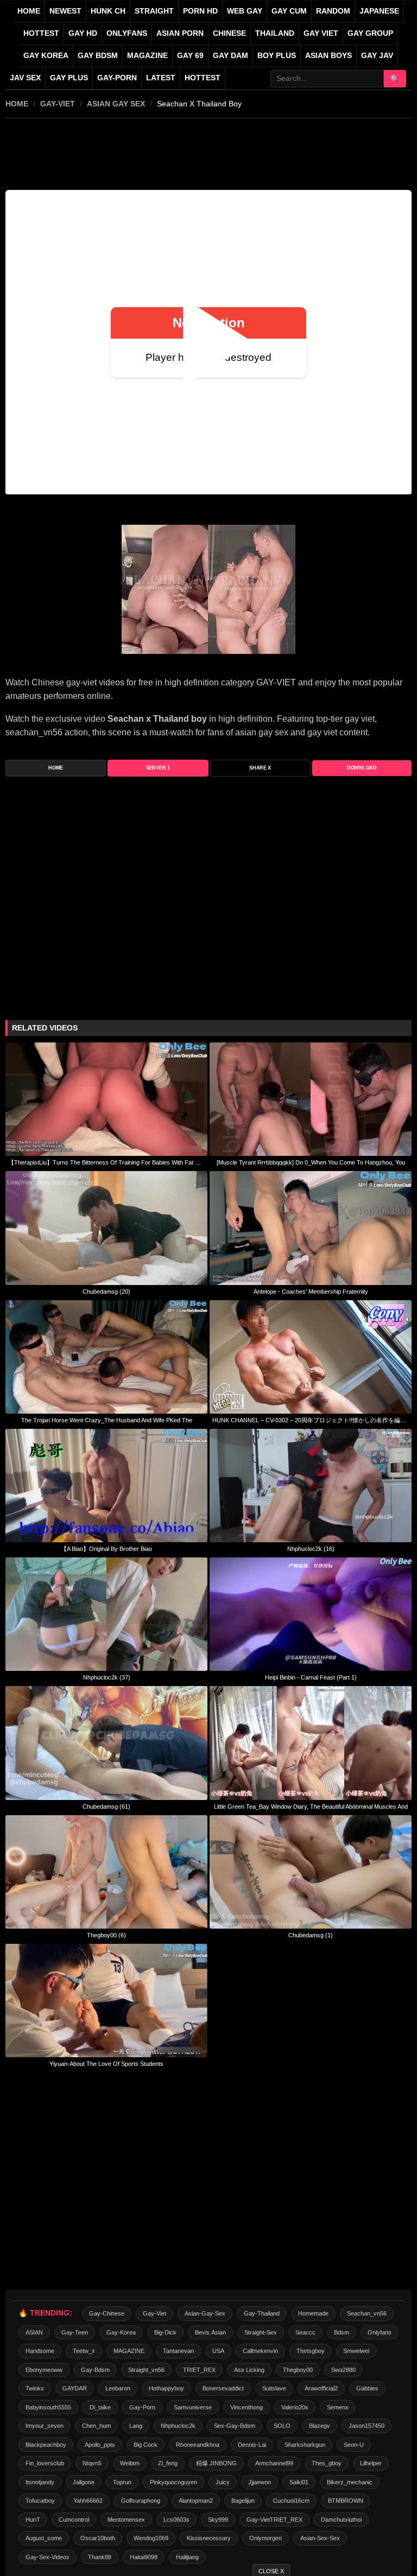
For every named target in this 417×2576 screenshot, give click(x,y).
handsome (40, 2351)
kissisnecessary (209, 2538)
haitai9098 (144, 2557)
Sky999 (218, 2520)
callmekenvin (260, 2351)
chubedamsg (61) (106, 1807)
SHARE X (260, 768)
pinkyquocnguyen (173, 2482)
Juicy (223, 2482)
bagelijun (243, 2501)
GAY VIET (321, 33)
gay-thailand (262, 2313)
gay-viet (58, 104)
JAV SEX (25, 78)
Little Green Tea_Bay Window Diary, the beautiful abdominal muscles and (311, 1807)
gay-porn (117, 78)
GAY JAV (377, 56)
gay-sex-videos (48, 2557)
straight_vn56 (146, 2370)
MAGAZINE (147, 56)
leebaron (118, 2388)
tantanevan (178, 2351)
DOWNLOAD (362, 768)
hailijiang (187, 2557)
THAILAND (275, 33)
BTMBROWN (346, 2501)
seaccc (305, 2332)
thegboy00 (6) (106, 1935)
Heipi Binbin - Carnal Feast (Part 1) (311, 1677)
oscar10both (98, 2538)
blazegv (320, 2426)
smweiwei (356, 2351)
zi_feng (168, 2463)
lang (136, 2426)
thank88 (100, 2557)
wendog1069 (151, 2538)
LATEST (161, 78)
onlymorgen (266, 2538)
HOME (17, 104)
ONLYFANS (127, 33)
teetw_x (84, 2351)
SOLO (282, 2426)
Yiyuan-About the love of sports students (106, 2064)
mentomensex (126, 2520)
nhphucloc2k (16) (311, 1549)
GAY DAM (230, 56)
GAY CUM (289, 11)
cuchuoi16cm (291, 2501)
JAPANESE (379, 11)
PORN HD (200, 11)
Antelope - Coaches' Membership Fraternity (311, 1292)
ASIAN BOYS (328, 56)
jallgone (84, 2482)
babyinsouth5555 (48, 2407)
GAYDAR (75, 2388)
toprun (122, 2482)
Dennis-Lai (252, 2445)
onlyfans (380, 2332)
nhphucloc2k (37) (107, 1677)
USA (218, 2351)
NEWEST (65, 11)
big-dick (165, 2332)
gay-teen (75, 2332)
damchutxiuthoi (341, 2520)
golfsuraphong (141, 2501)
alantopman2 (196, 2501)
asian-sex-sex (320, 2538)
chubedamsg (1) (311, 1935)
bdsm (342, 2332)
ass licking (249, 2370)
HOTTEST (41, 33)
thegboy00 (298, 2370)
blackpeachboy (46, 2445)
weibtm (130, 2463)
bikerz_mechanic (350, 2482)
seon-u (354, 2445)
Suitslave (274, 2388)
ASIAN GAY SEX (116, 104)
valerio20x (295, 2407)
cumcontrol (74, 2520)
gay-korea (121, 2332)
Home (29, 11)
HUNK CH (108, 11)
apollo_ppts (100, 2445)
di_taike (100, 2407)
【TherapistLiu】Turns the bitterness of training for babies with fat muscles (106, 1162)
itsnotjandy (40, 2482)
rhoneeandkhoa (198, 2445)
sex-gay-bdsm (235, 2426)
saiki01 (299, 2482)
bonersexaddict (223, 2388)
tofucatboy (40, 2501)
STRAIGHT (154, 11)
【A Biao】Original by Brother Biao (106, 1549)
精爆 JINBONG (216, 2463)
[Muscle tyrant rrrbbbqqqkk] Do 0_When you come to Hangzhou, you (311, 1162)
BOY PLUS (277, 56)
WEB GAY (245, 11)
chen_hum (96, 2426)
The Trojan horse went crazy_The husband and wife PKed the (107, 1420)
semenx (338, 2407)
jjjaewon (260, 2482)
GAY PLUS (69, 78)
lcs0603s (176, 2520)
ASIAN (34, 2332)
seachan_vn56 (367, 2313)
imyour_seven (45, 2426)
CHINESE (229, 33)
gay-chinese (107, 2313)
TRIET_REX (199, 2370)
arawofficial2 (321, 2388)
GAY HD (83, 33)
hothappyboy (166, 2388)
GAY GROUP (370, 33)
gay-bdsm (95, 2370)
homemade (313, 2313)
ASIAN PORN (180, 33)
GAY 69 (190, 56)
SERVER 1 (158, 768)
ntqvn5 (92, 2463)
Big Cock (146, 2445)
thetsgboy (311, 2351)
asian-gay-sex (205, 2313)
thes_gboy (327, 2463)
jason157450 (367, 2426)
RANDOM (333, 11)
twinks (35, 2388)
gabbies (367, 2388)
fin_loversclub (45, 2463)
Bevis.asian (210, 2332)
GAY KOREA (46, 56)
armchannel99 (274, 2463)
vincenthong (247, 2407)
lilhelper (371, 2463)
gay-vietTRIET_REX (274, 2520)
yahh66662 (88, 2501)
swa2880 (343, 2370)
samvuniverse (193, 2407)
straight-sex (261, 2332)
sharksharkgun (305, 2445)
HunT (33, 2520)
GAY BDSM (98, 56)
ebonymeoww (44, 2370)
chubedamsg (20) (106, 1292)
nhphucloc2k (178, 2426)
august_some (44, 2538)
